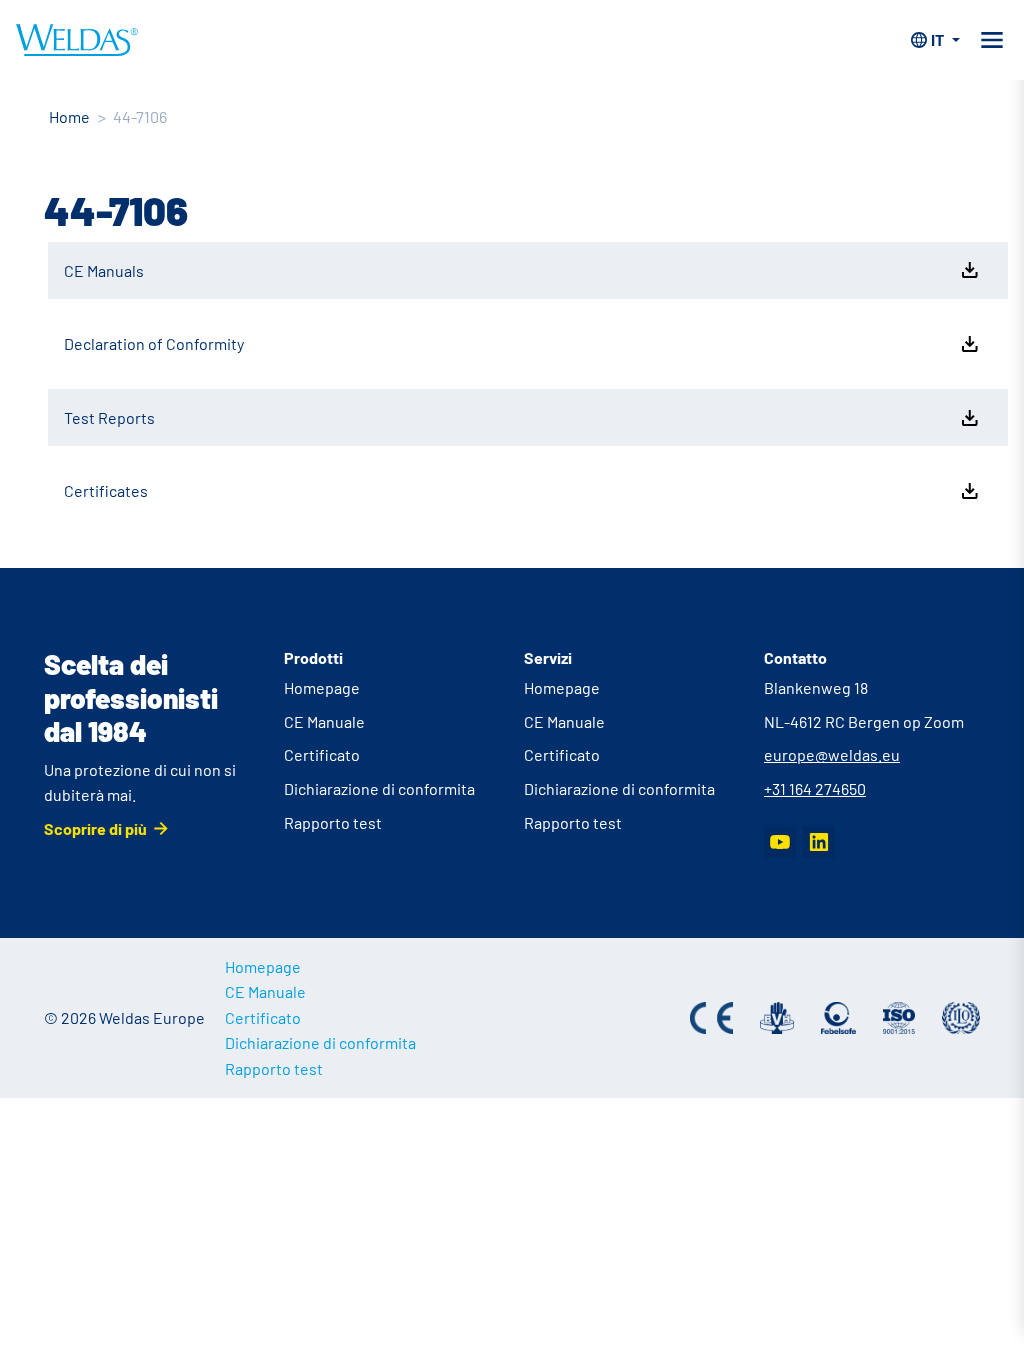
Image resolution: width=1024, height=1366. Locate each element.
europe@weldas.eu (832, 754)
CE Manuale (324, 721)
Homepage (322, 687)
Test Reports (109, 417)
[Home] (77, 40)
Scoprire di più (95, 828)
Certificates (106, 490)
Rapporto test (333, 822)
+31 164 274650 (815, 788)
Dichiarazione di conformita (379, 788)
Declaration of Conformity (154, 343)
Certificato (322, 754)
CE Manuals (104, 270)
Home (69, 116)
